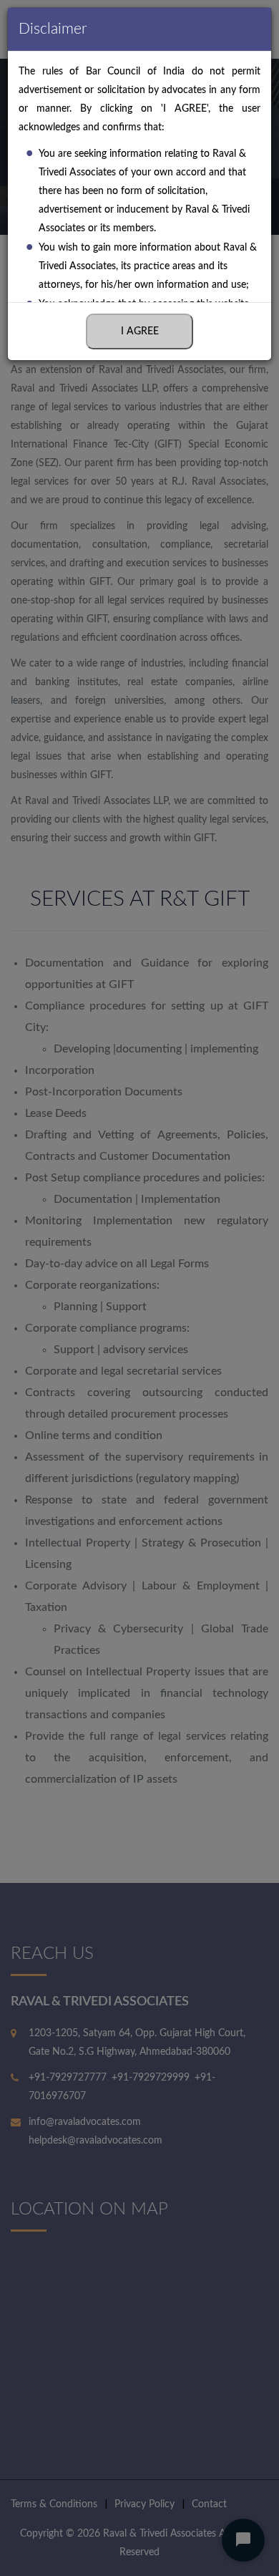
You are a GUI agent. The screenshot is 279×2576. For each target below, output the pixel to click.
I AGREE (140, 331)
